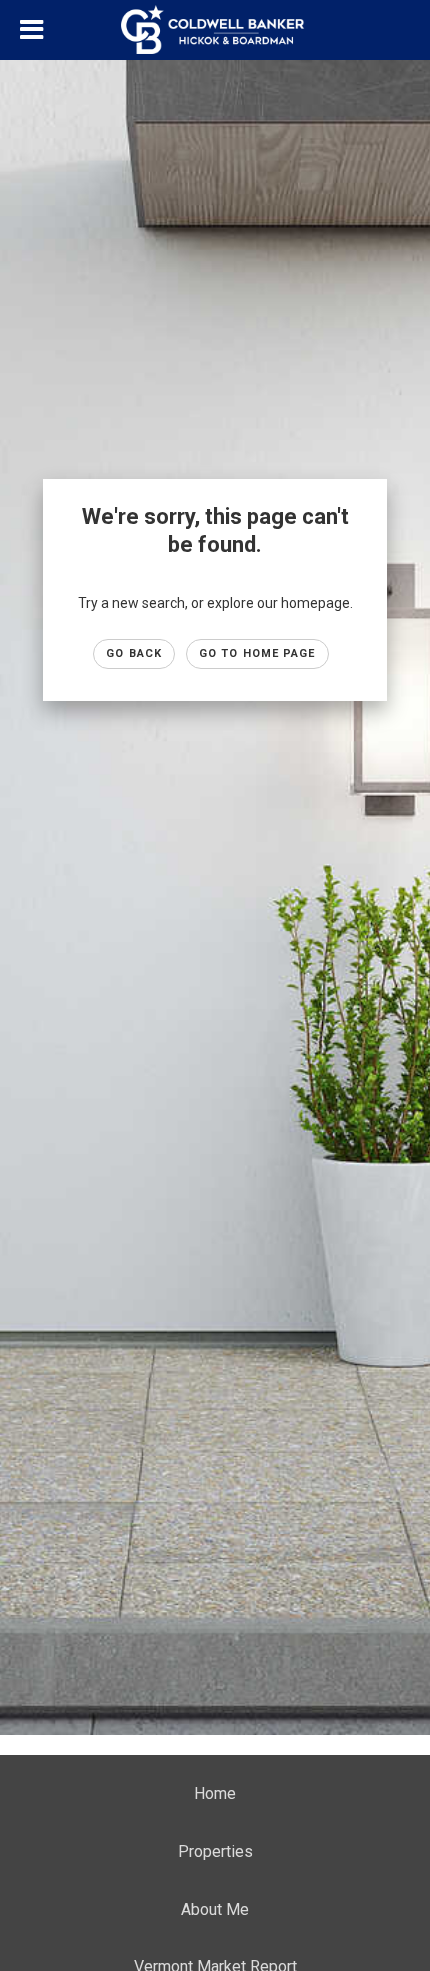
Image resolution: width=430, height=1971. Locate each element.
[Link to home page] (215, 30)
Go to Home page (257, 653)
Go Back (134, 653)
